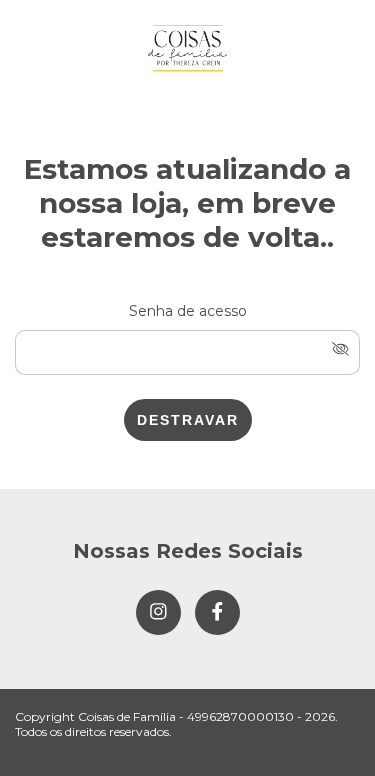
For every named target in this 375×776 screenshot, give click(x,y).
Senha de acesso (188, 311)
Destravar (188, 420)
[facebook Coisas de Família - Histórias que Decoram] (217, 612)
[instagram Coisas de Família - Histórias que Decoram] (158, 612)
